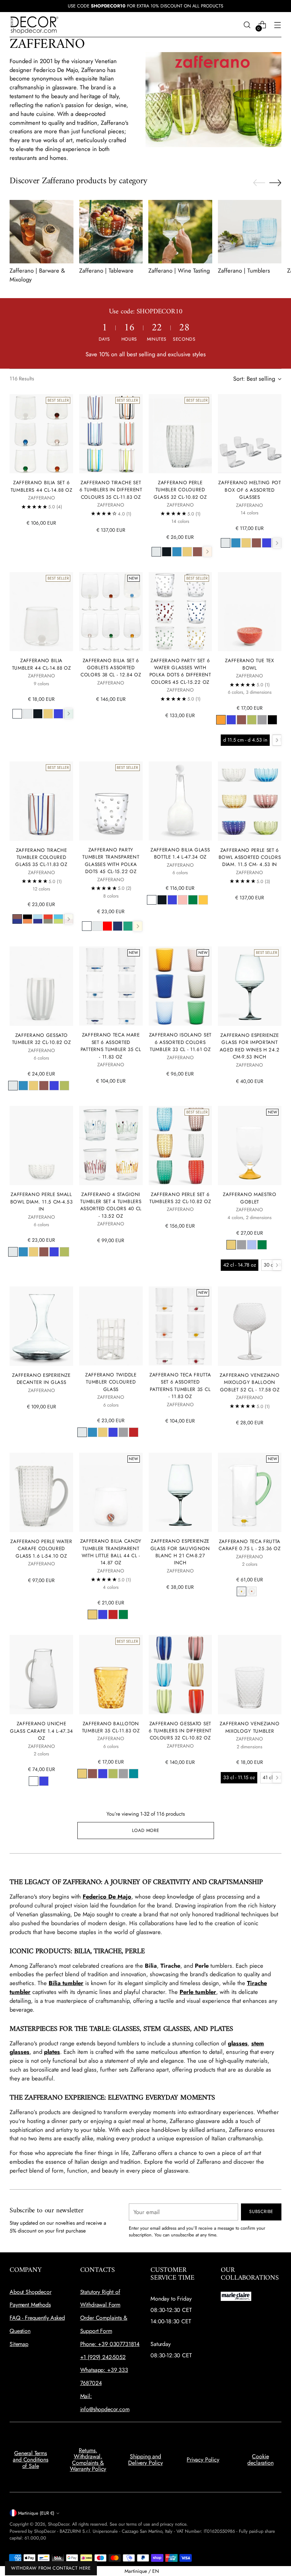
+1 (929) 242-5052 (103, 2357)
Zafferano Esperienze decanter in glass (41, 1379)
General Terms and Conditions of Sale (31, 2459)
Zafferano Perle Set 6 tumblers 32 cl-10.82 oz (180, 1198)
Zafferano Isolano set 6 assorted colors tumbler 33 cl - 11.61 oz (180, 1042)
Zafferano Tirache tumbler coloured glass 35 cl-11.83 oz (41, 857)
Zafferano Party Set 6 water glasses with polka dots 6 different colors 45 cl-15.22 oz (180, 671)
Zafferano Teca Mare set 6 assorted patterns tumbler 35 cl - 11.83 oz (111, 1046)
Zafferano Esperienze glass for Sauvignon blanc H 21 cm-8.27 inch (180, 1552)
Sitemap (19, 2344)
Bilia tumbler (66, 1983)
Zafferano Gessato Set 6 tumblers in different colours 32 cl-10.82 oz (180, 1731)
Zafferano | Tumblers (244, 270)
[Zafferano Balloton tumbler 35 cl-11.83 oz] (111, 1674)
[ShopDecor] (34, 25)
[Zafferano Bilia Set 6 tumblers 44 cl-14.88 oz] (41, 434)
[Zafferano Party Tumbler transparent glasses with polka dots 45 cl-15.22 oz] (111, 801)
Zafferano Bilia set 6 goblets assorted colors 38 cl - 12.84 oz (111, 668)
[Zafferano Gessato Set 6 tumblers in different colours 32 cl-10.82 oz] (180, 1674)
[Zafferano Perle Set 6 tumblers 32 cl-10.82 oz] (180, 1145)
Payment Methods (30, 2305)
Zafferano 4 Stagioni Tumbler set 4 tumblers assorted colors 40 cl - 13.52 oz (111, 1205)
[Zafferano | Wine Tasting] (180, 232)
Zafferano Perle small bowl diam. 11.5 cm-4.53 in (42, 1202)
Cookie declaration (260, 2460)
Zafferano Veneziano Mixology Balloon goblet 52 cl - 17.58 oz (249, 1382)
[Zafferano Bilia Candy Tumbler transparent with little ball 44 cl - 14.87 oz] (111, 1492)
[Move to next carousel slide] (275, 183)
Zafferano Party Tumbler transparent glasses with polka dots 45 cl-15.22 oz (111, 860)
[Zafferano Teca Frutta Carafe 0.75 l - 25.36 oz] (250, 1492)
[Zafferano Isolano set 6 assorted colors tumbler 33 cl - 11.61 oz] (180, 986)
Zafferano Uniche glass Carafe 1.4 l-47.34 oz (41, 1731)
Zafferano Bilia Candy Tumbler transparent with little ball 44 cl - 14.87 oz (111, 1552)
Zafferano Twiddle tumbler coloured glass (111, 1382)
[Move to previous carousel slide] (259, 183)
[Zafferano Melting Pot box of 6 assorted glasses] (250, 434)
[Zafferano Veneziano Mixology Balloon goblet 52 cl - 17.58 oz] (250, 1326)
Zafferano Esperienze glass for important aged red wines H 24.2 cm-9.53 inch (250, 1046)
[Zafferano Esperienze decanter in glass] (41, 1326)
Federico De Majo (107, 1896)
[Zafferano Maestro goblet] (250, 1146)
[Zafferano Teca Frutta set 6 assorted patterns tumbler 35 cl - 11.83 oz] (180, 1326)
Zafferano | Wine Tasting (179, 270)
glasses (238, 2043)
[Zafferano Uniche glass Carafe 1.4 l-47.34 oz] (41, 1675)
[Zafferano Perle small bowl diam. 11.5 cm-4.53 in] (41, 1146)
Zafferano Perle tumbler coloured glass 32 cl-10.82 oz (180, 490)
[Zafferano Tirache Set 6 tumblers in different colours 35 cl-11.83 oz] (111, 434)
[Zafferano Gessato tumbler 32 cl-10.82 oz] (41, 986)
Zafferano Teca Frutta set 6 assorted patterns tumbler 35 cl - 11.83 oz (180, 1385)
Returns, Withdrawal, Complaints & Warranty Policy (88, 2460)
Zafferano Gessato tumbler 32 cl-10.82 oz (42, 1039)
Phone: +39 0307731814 (110, 2344)
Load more (146, 1830)
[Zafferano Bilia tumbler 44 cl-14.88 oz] (41, 612)
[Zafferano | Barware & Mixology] (42, 232)
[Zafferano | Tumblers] (250, 232)
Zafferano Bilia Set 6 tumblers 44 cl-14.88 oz (42, 486)
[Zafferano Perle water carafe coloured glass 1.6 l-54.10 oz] (41, 1492)
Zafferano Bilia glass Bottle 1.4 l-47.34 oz (180, 853)
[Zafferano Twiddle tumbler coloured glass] (111, 1326)
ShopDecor (59, 2524)
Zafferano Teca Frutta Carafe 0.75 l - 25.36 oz (249, 1545)
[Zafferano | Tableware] (111, 232)
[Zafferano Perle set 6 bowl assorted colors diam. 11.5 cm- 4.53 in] (250, 801)
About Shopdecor (31, 2292)
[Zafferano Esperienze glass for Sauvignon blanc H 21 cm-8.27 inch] (180, 1492)
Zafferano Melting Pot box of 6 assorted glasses (249, 490)
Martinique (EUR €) (36, 2513)
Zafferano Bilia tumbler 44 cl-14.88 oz (42, 664)
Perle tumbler (198, 1992)
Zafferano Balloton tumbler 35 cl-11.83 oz (111, 1727)
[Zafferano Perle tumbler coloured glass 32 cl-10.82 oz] (180, 434)
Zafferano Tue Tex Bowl (250, 664)
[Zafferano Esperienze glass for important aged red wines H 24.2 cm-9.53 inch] (250, 986)
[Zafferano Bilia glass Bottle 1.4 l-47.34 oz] (180, 801)
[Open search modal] (247, 25)
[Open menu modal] (278, 25)
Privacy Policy (203, 2460)
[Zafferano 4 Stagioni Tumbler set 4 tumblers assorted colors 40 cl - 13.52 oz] (111, 1145)
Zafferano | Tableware (106, 270)
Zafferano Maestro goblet (250, 1198)
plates (52, 2052)
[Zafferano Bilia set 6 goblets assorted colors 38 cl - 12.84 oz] (111, 612)
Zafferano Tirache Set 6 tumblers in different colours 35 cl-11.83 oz (111, 490)
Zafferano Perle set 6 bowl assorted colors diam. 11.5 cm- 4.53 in (250, 857)
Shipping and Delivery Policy (145, 2460)
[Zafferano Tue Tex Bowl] (250, 612)
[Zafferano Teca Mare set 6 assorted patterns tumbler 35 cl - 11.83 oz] (111, 986)
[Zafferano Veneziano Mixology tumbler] (250, 1675)
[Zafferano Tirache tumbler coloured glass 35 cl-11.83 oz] (41, 801)
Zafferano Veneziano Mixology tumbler (249, 1727)
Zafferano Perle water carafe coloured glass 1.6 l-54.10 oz (41, 1549)
